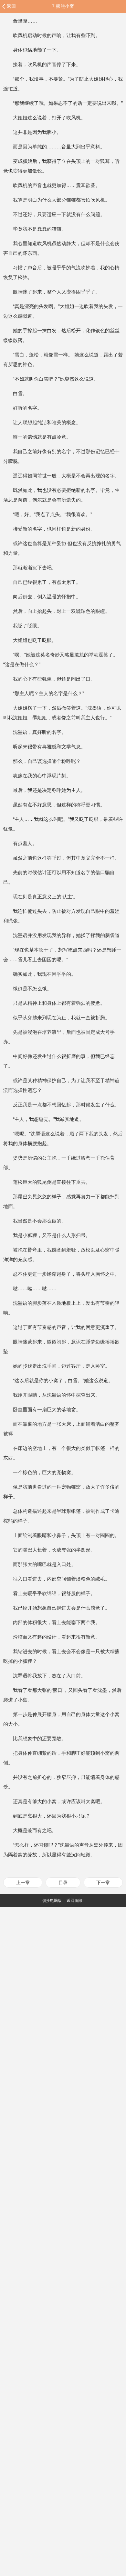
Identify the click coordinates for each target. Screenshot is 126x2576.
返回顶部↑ (75, 1901)
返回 (11, 6)
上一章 (23, 1882)
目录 (63, 1882)
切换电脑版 (52, 1901)
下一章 (103, 1882)
